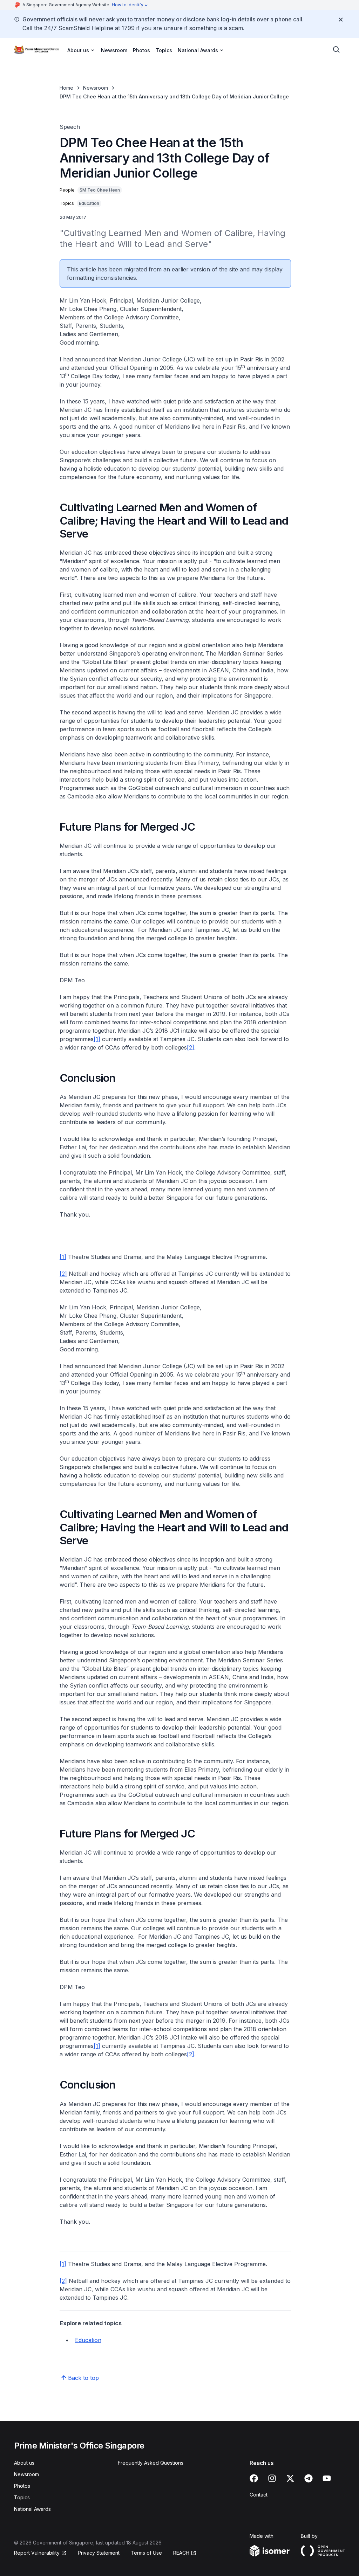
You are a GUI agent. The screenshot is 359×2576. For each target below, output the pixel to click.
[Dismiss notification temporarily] (341, 20)
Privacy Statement (99, 2553)
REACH (181, 2553)
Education (88, 2340)
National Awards (32, 2509)
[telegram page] (309, 2478)
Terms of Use (146, 2553)
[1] (97, 1039)
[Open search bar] (337, 50)
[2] (191, 1047)
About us (24, 2463)
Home (66, 88)
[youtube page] (327, 2478)
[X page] (290, 2478)
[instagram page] (272, 2478)
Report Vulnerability (37, 2553)
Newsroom (114, 50)
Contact (259, 2495)
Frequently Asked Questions (151, 2463)
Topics (164, 50)
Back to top (83, 2378)
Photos (141, 50)
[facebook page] (254, 2478)
